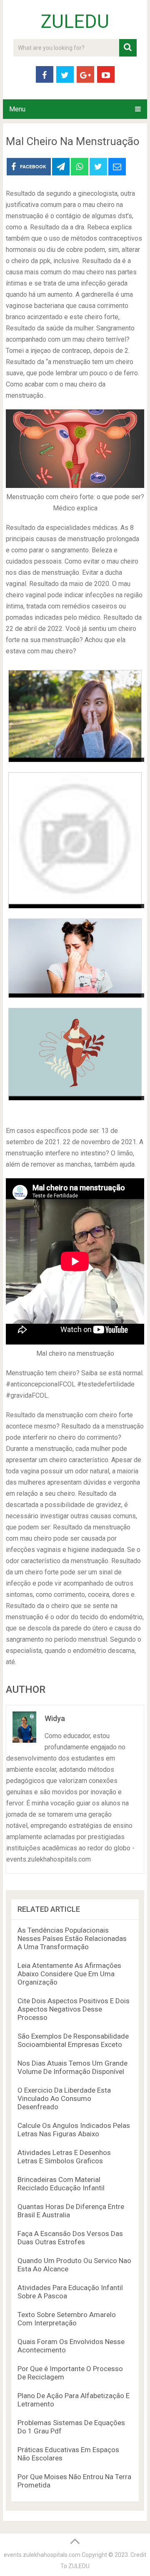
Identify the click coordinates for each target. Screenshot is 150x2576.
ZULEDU (75, 22)
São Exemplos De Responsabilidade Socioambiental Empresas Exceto (73, 2040)
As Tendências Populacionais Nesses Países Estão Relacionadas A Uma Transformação (72, 1938)
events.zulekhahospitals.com (42, 2555)
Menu (17, 109)
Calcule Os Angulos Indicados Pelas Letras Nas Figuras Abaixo (74, 2130)
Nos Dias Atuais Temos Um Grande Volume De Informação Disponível (72, 2067)
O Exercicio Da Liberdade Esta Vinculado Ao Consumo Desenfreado (64, 2098)
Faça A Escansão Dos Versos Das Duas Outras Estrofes (70, 2238)
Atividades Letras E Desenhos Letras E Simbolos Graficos (64, 2157)
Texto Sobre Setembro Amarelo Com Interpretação (67, 2319)
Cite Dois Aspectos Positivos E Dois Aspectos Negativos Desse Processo (74, 2009)
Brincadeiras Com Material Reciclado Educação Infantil (61, 2184)
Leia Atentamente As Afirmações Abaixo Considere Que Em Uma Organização (69, 1974)
